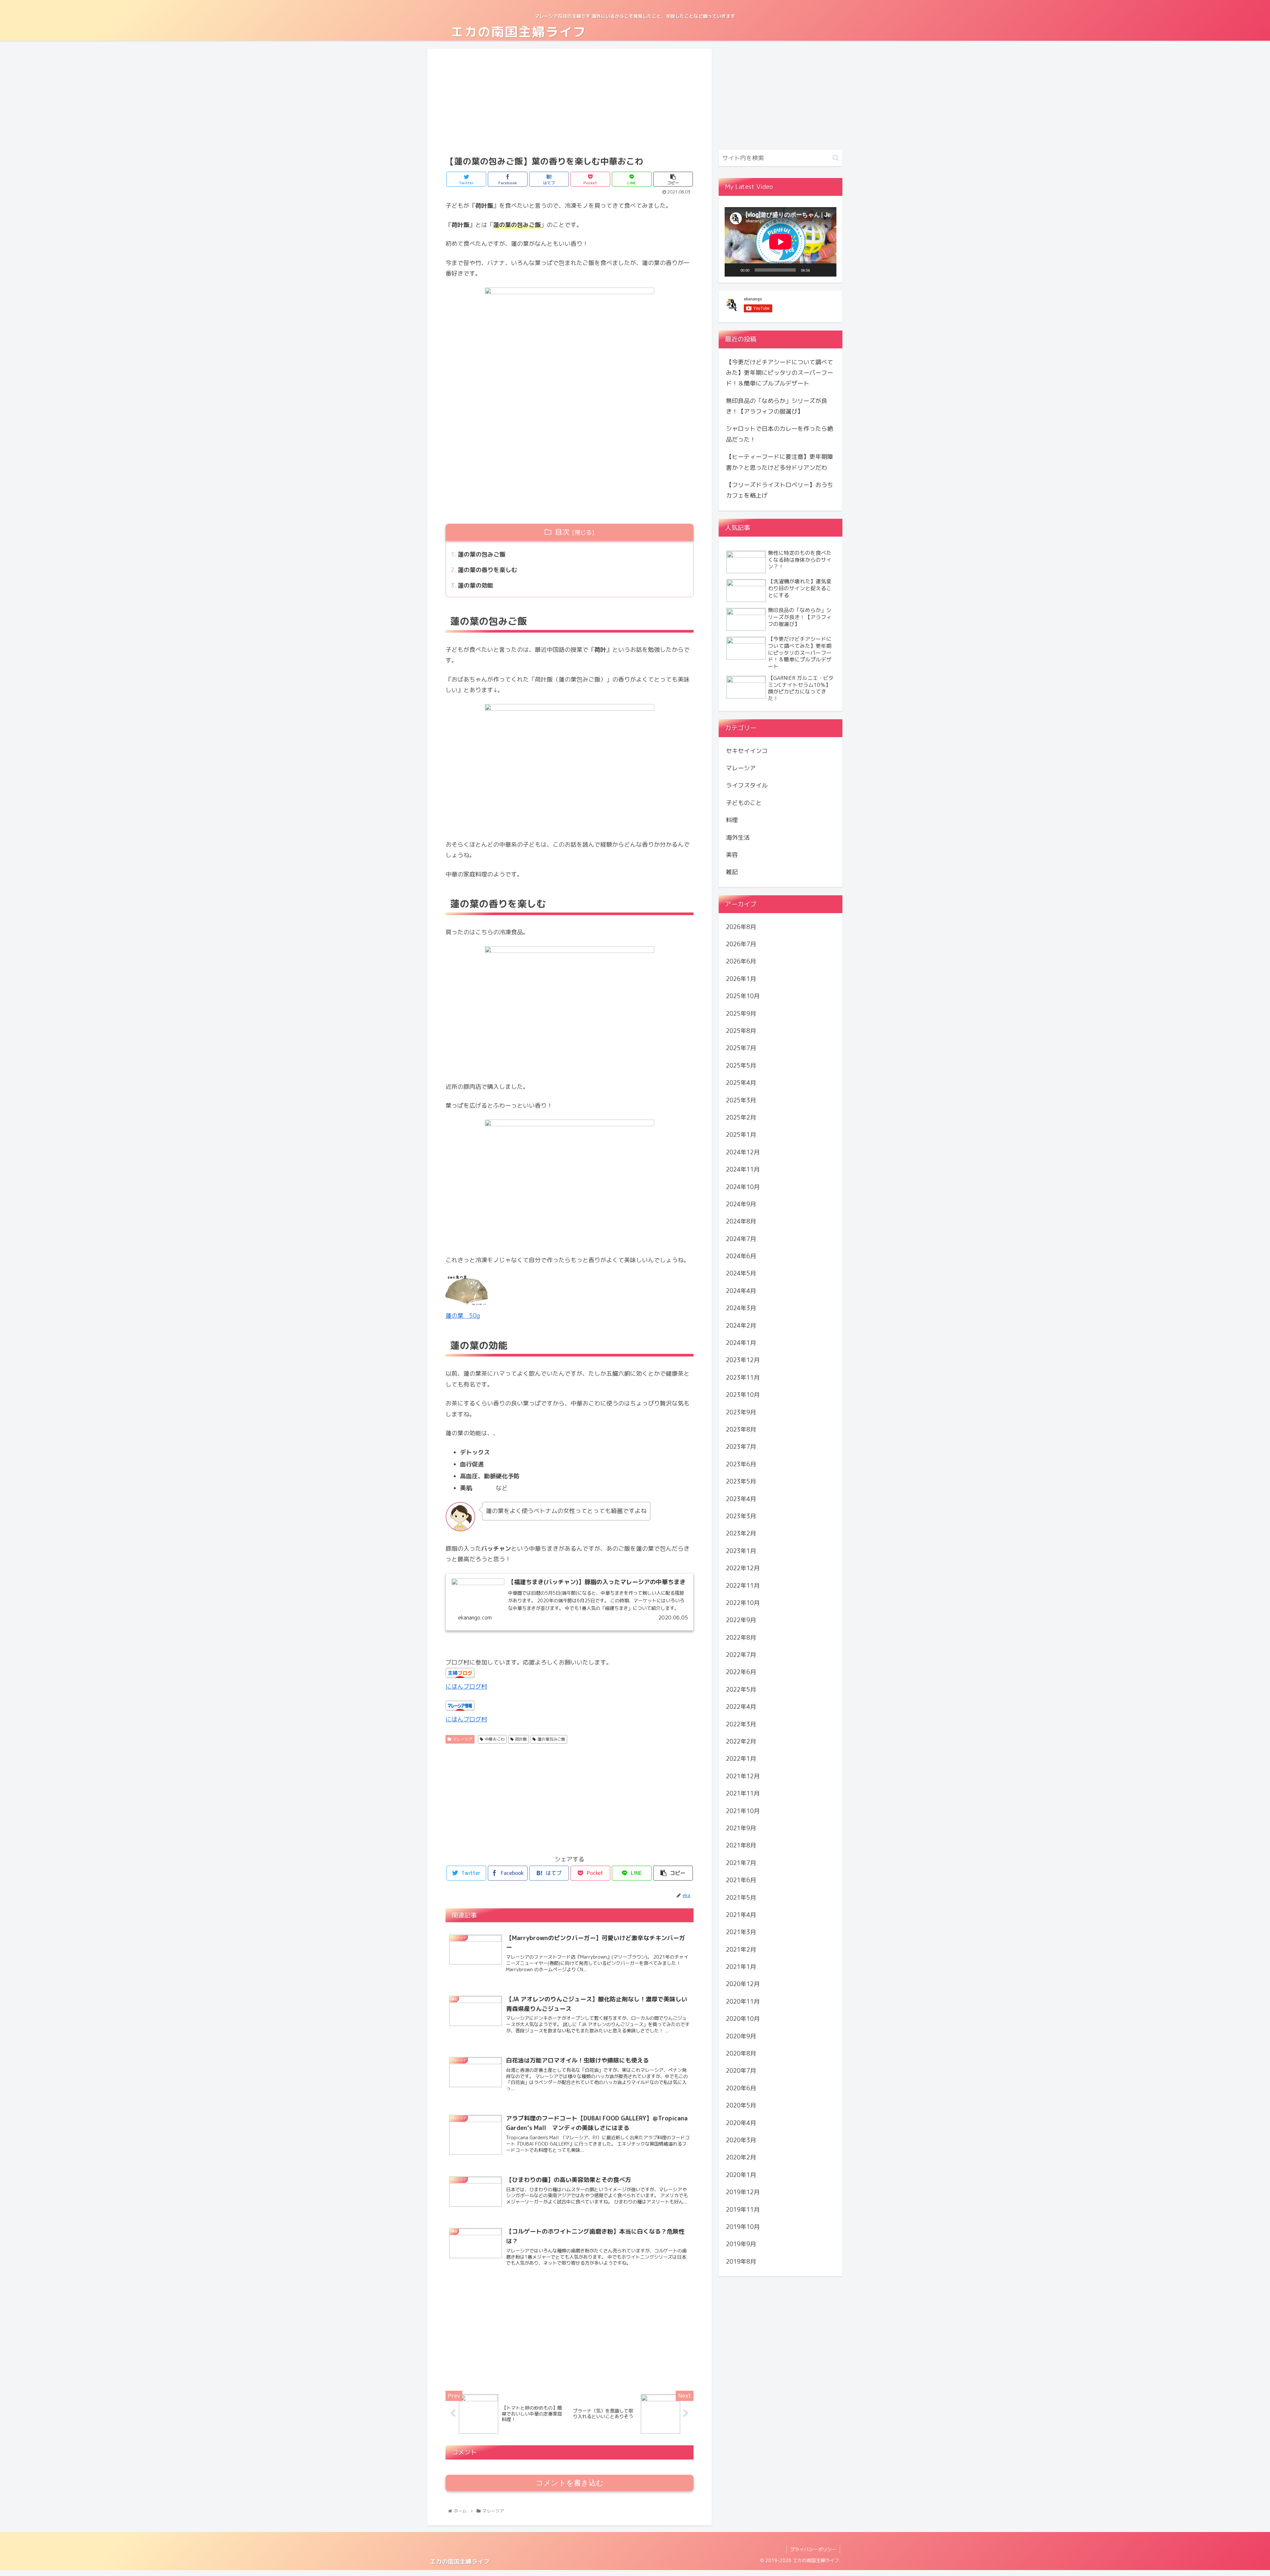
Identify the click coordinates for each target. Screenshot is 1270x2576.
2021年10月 (743, 1811)
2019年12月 (743, 2192)
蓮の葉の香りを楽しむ (487, 570)
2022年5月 (741, 1689)
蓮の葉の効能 (476, 585)
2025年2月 (741, 1117)
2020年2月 (741, 2158)
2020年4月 (741, 2123)
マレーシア (463, 1739)
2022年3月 (741, 1724)
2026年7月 (741, 944)
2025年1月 (741, 1135)
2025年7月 (741, 1048)
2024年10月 (743, 1187)
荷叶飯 (521, 1739)
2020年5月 (741, 2106)
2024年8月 (741, 1222)
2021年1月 (741, 1967)
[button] (836, 158)
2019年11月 (743, 2210)
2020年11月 (743, 2001)
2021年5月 (741, 1898)
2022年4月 (741, 1707)
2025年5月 (741, 1066)
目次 (562, 532)
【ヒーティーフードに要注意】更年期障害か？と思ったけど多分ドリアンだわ (780, 462)
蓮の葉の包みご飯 (482, 554)
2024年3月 (741, 1308)
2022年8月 (741, 1638)
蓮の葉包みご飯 (551, 1739)
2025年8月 (741, 1031)
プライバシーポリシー (813, 2549)
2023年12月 (743, 1360)
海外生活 (738, 838)
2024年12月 (743, 1152)
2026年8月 (741, 927)
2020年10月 (743, 2019)
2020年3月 (741, 2140)
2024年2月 (741, 1326)
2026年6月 (741, 962)
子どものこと (744, 803)
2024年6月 (741, 1256)
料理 (732, 820)
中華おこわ (495, 1739)
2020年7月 (741, 2071)
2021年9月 (741, 1828)
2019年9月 (741, 2244)
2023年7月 (741, 1447)
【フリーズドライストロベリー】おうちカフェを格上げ (780, 490)
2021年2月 (741, 1950)
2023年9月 (741, 1412)
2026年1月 (741, 979)
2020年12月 (743, 1984)
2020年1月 (741, 2175)
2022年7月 (741, 1655)
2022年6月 (741, 1672)
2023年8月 (741, 1429)
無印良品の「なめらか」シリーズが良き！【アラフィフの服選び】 (777, 406)
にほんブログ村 (466, 1687)
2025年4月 (741, 1083)
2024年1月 (741, 1343)
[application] (781, 242)
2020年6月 (741, 2088)
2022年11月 (743, 1586)
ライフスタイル (747, 786)
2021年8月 (741, 1846)
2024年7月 (741, 1239)
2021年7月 (741, 1863)
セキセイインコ (747, 751)
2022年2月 (741, 1741)
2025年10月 (743, 996)
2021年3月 (741, 1932)
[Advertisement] (570, 101)
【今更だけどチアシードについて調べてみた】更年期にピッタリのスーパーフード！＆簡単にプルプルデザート (780, 373)
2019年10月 (743, 2227)
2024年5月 (741, 1274)
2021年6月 (741, 1880)
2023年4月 (741, 1499)
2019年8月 (741, 2262)
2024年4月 (741, 1291)
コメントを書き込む (570, 2483)
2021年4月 (741, 1915)
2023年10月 (743, 1395)
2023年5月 (741, 1482)
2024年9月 (741, 1204)
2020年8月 (741, 2053)
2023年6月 (741, 1464)
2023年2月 (741, 1534)
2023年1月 (741, 1551)
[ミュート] (817, 270)
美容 (732, 855)
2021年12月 (743, 1776)
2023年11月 (743, 1377)
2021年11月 (743, 1794)
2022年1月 (741, 1759)
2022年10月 (743, 1603)
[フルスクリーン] (828, 270)
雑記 (732, 872)
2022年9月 (741, 1620)
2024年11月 (743, 1170)
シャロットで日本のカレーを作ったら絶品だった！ (780, 434)
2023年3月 (741, 1516)
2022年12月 (743, 1568)
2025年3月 (741, 1100)
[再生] (733, 270)
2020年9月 (741, 2036)
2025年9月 (741, 1014)
